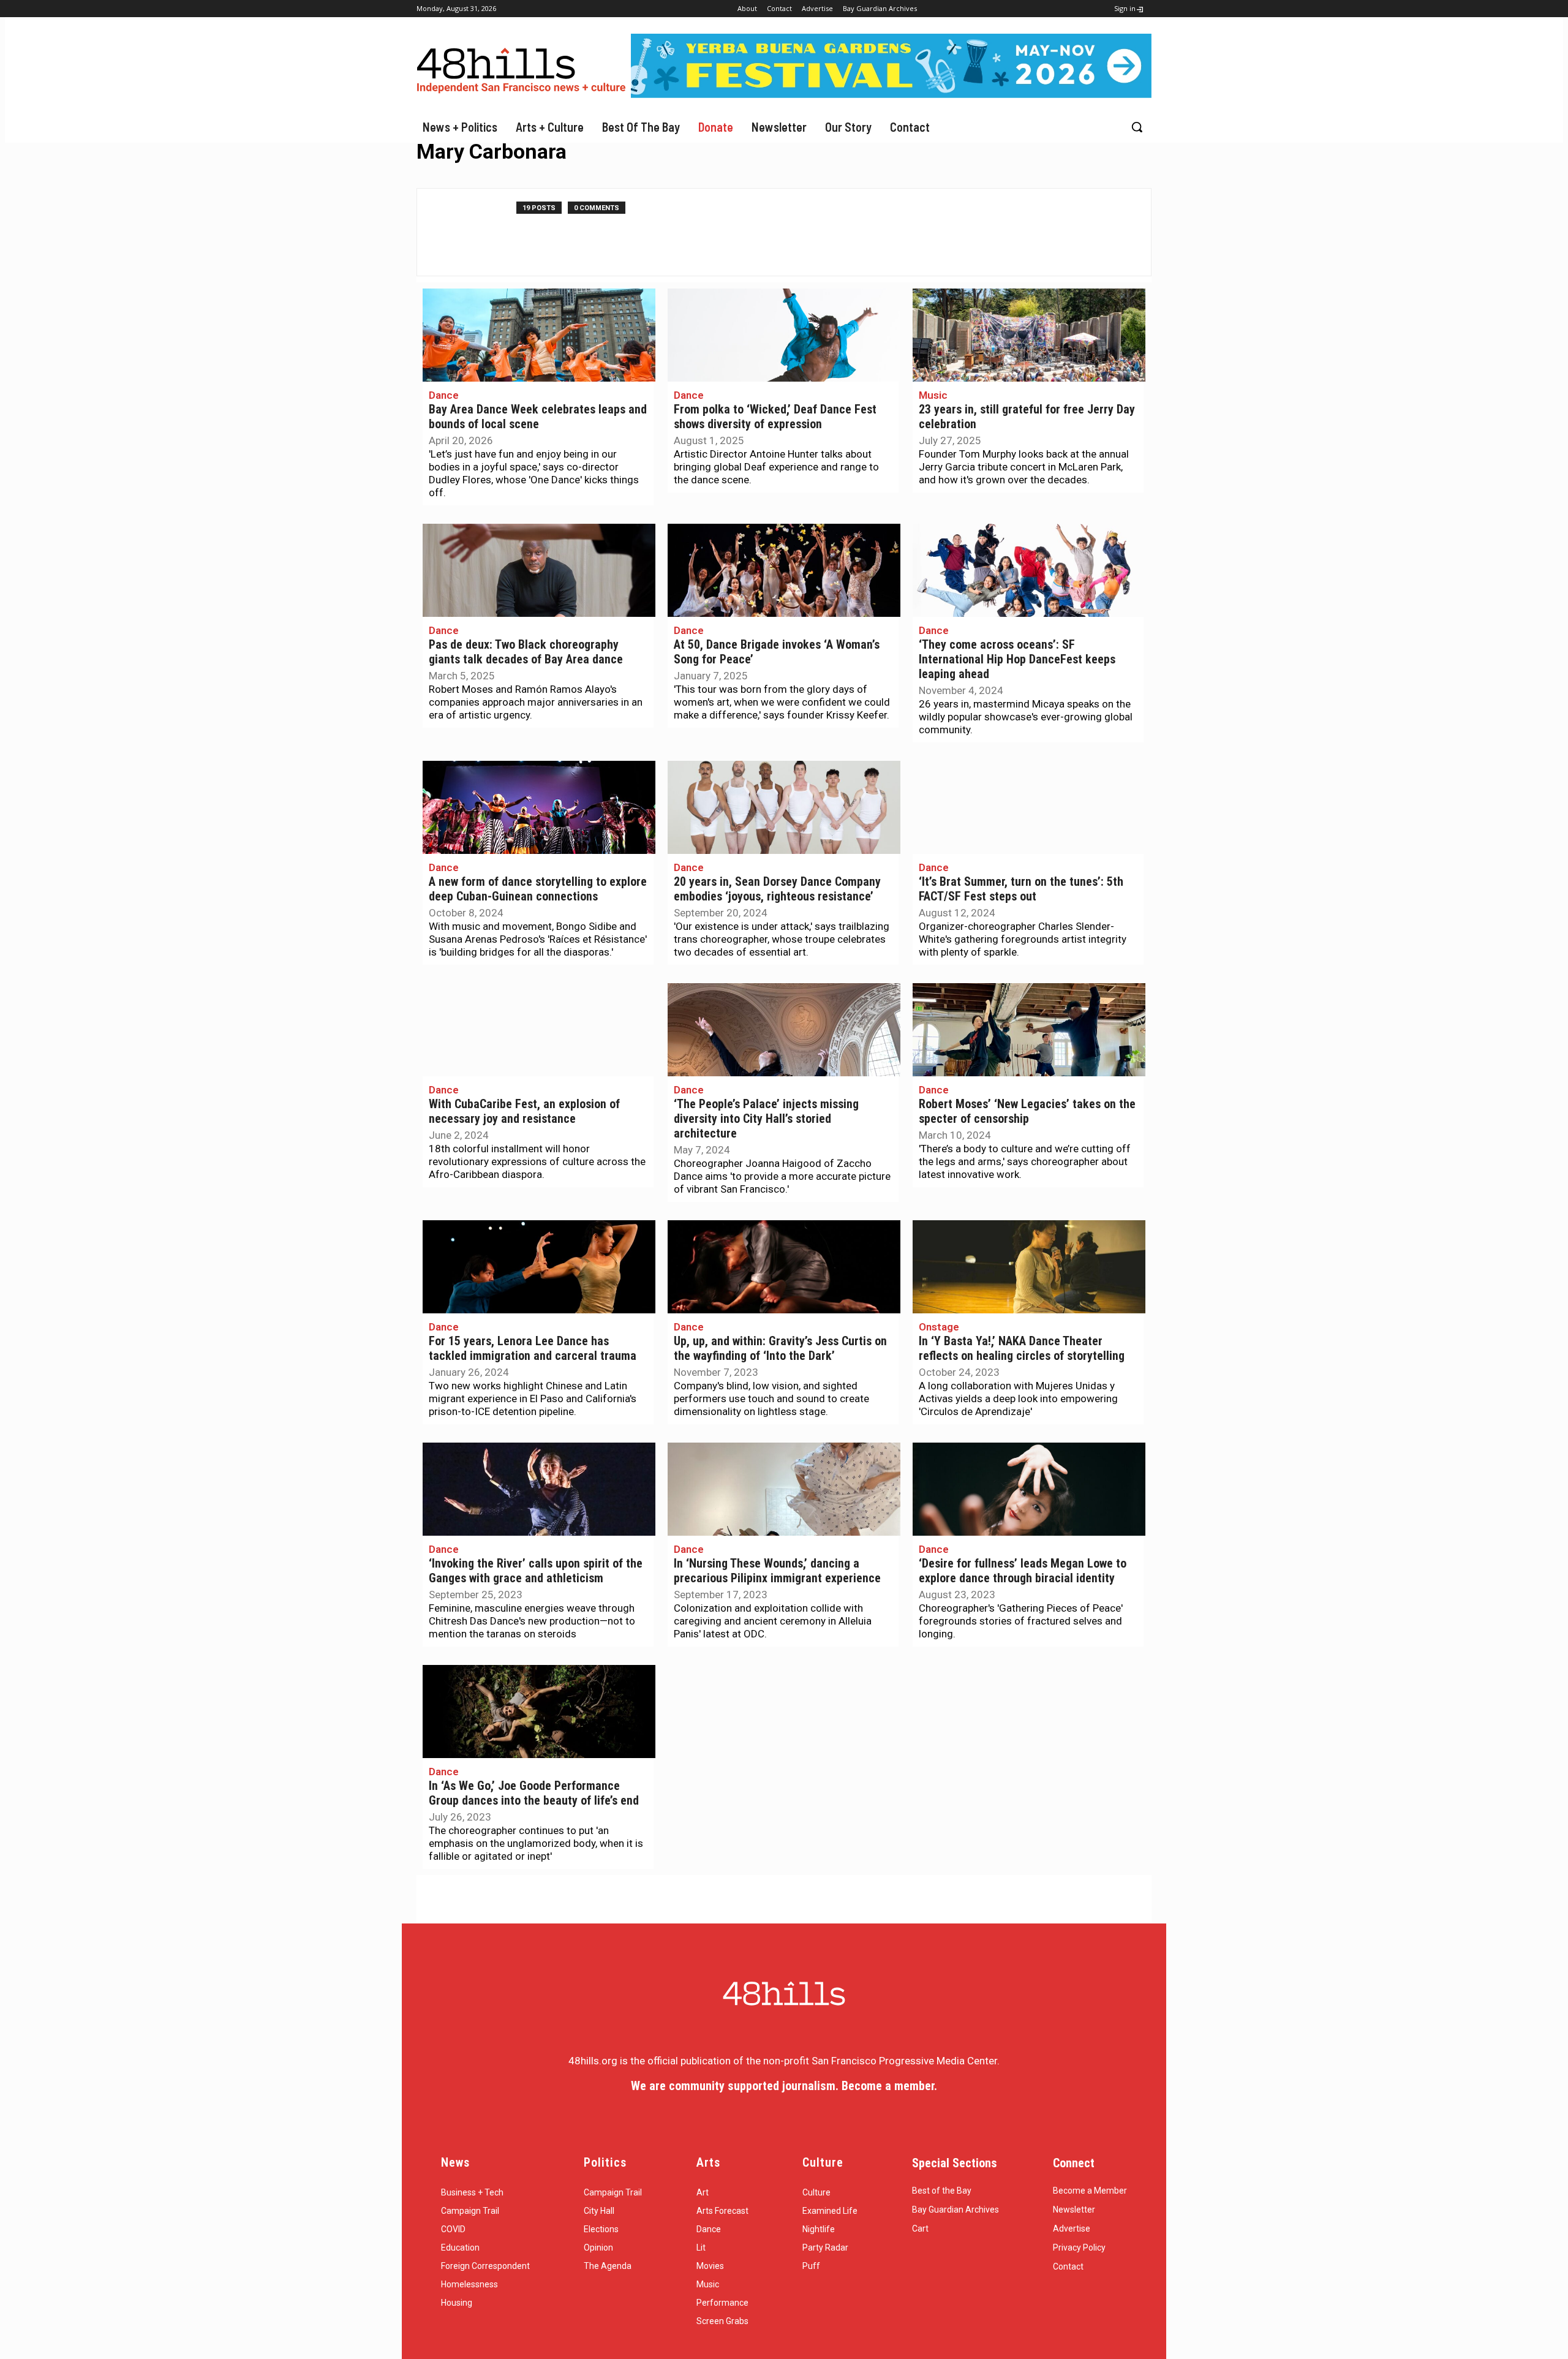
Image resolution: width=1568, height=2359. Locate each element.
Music (933, 395)
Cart (920, 2229)
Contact (1068, 2267)
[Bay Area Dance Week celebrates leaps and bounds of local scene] (539, 335)
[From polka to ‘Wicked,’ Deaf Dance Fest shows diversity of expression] (784, 335)
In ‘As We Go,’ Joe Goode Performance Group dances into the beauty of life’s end (534, 1793)
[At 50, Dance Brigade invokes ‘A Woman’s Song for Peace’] (784, 570)
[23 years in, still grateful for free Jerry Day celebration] (1029, 335)
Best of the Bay (942, 2191)
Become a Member (1090, 2191)
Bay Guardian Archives (956, 2210)
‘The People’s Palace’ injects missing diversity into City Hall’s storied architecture (766, 1119)
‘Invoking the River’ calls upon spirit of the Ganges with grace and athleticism (536, 1571)
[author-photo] (473, 232)
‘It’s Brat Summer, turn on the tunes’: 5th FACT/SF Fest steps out (1021, 889)
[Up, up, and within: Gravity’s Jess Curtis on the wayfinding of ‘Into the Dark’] (784, 1267)
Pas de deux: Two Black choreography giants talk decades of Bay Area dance (526, 652)
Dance (444, 395)
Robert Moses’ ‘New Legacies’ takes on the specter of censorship (1027, 1112)
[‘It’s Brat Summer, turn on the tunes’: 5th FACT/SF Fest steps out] (1029, 807)
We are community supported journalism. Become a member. (784, 2086)
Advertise (1072, 2229)
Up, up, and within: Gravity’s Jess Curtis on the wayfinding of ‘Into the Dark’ (780, 1349)
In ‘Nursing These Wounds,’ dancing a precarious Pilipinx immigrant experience (777, 1571)
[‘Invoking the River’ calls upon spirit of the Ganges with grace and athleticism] (539, 1489)
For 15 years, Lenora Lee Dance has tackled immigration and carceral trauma (533, 1349)
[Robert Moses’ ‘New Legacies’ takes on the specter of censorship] (1029, 1030)
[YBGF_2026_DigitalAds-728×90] (891, 94)
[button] (1137, 127)
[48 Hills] (524, 68)
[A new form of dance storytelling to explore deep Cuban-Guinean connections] (539, 807)
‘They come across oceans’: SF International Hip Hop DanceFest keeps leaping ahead (1017, 659)
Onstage (939, 1327)
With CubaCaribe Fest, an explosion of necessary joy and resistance (524, 1112)
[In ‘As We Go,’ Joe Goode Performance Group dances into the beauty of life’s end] (539, 1712)
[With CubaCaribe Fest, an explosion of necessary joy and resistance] (539, 1030)
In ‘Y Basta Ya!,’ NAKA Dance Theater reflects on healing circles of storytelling (1022, 1349)
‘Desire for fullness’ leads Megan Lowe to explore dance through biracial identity (1023, 1571)
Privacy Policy (1079, 2248)
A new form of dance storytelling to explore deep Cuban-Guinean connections (538, 889)
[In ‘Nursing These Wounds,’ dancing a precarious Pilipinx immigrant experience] (784, 1489)
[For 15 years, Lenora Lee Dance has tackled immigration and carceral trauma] (539, 1267)
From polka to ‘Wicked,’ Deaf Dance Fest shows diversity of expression (775, 417)
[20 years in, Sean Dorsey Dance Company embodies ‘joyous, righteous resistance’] (784, 807)
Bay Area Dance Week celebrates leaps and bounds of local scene (538, 417)
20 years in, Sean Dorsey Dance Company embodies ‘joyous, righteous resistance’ (777, 889)
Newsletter (1074, 2210)
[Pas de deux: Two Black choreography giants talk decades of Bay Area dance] (539, 570)
